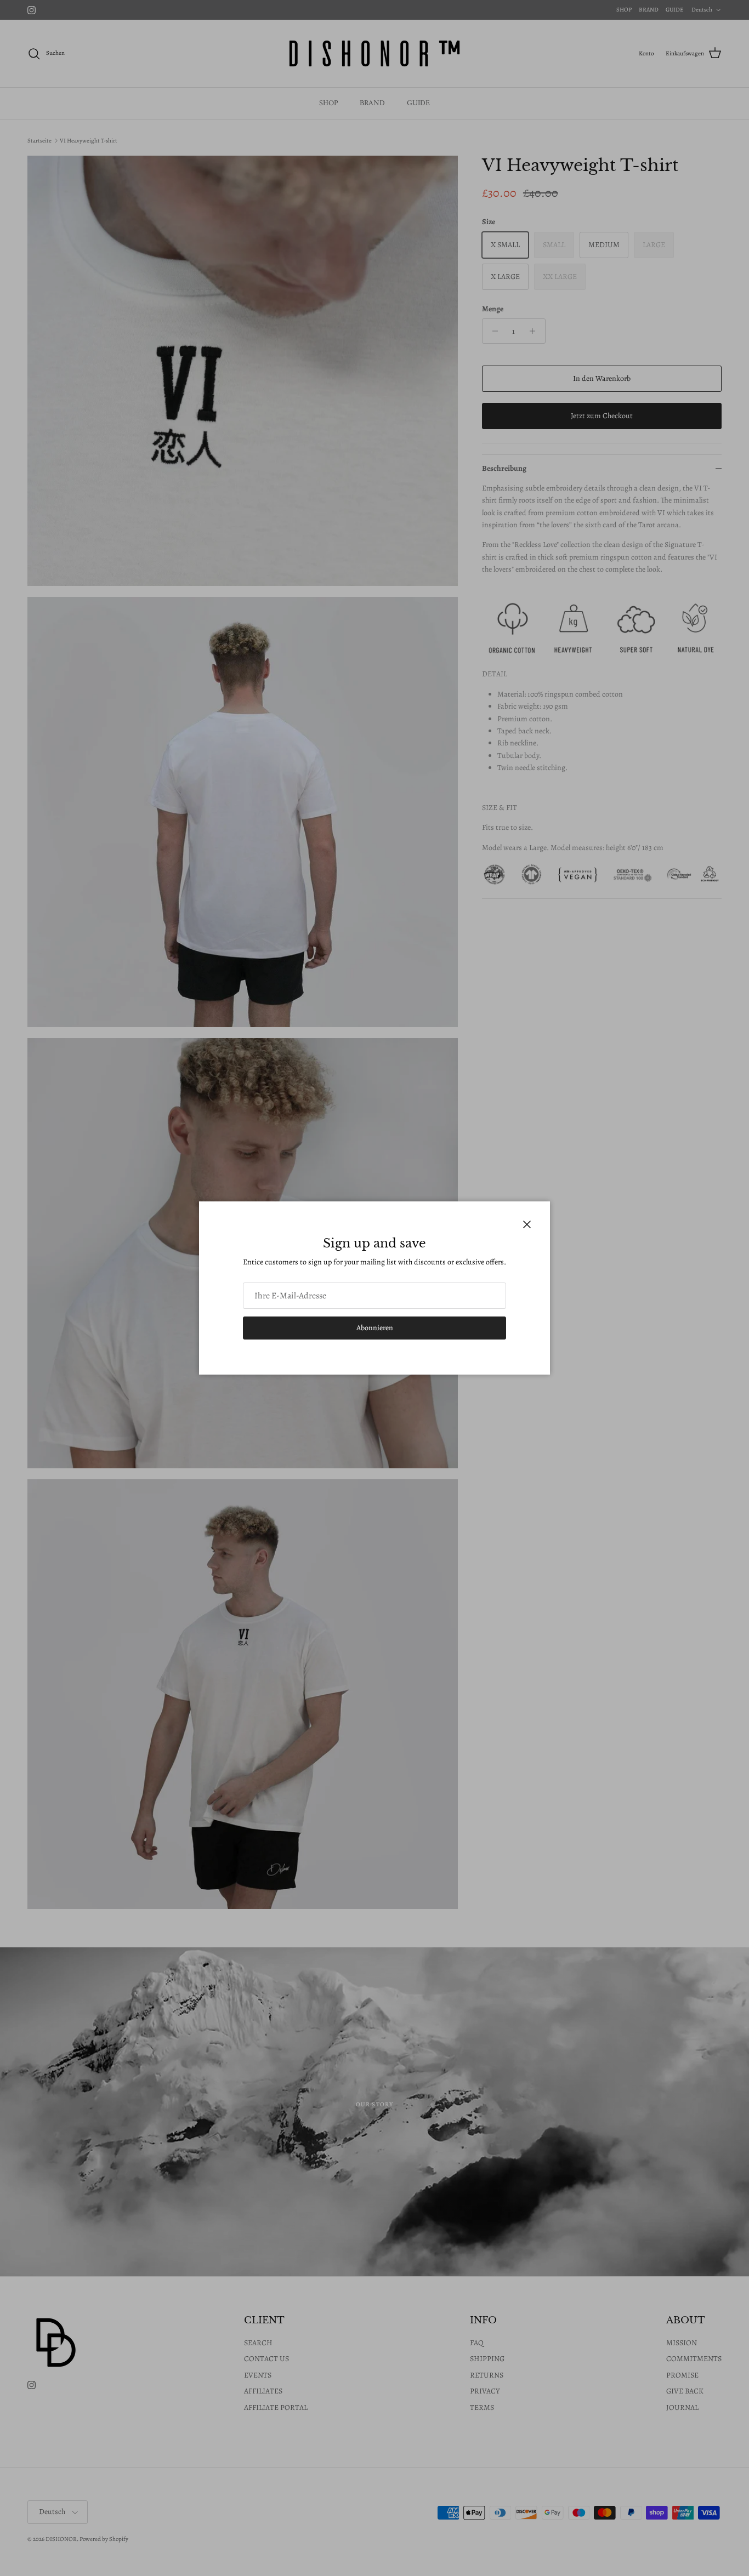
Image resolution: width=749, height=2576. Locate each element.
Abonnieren (375, 1328)
